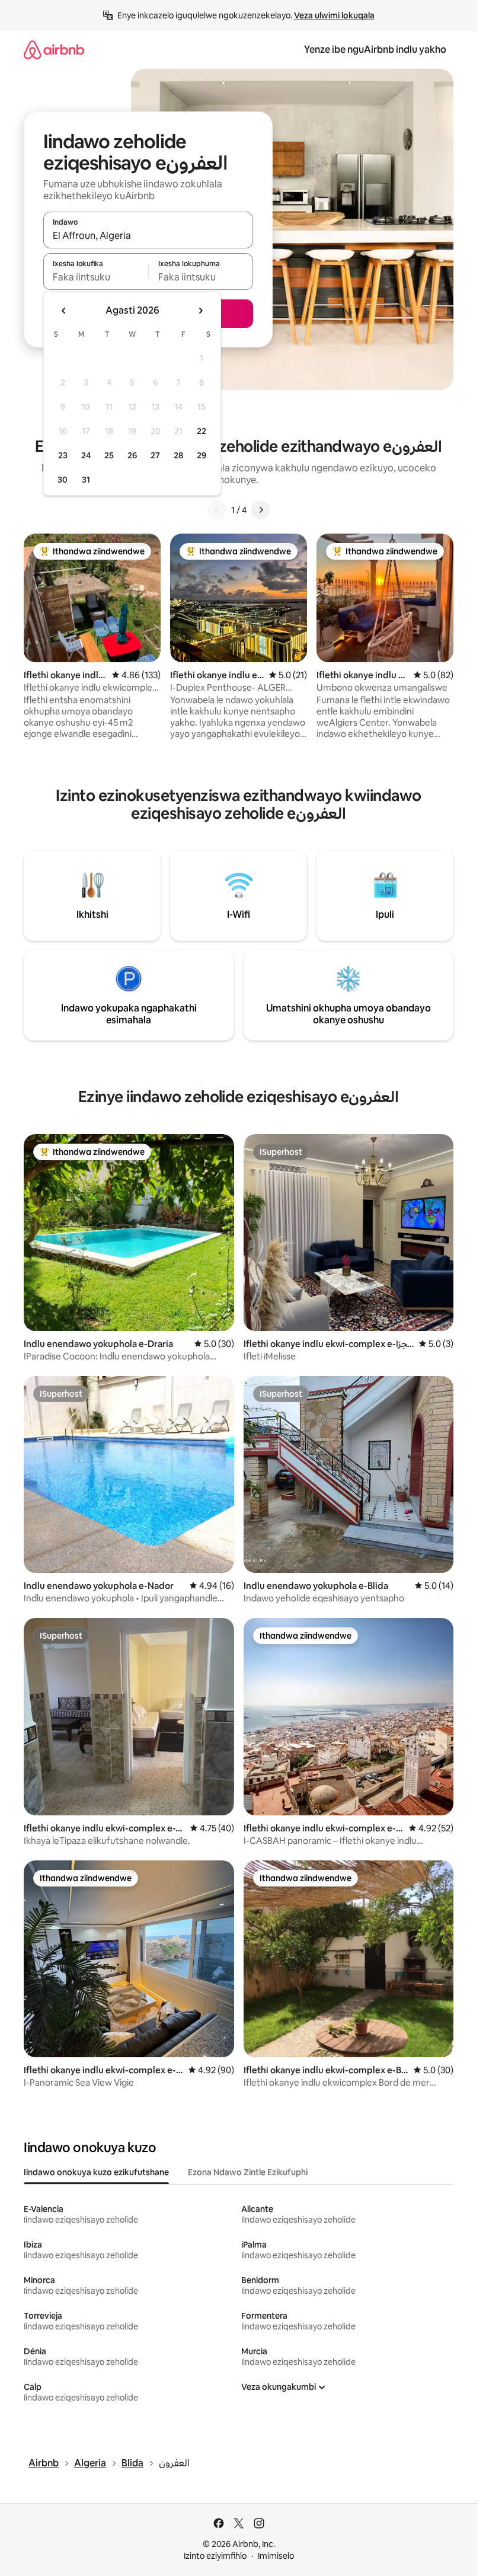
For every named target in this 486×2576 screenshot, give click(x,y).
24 (86, 455)
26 (132, 455)
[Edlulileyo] (217, 510)
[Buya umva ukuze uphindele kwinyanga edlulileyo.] (64, 311)
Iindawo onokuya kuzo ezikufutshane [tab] (96, 2172)
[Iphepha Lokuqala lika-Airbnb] (54, 50)
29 (202, 455)
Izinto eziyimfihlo (215, 2556)
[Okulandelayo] (261, 510)
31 (86, 480)
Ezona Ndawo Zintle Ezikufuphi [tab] (248, 2172)
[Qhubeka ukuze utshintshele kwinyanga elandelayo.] (200, 311)
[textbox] (96, 277)
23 (63, 455)
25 (109, 455)
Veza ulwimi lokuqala (334, 15)
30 (63, 480)
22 (202, 431)
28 (178, 455)
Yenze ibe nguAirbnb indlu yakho (375, 50)
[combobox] (148, 235)
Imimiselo (276, 2556)
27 (155, 455)
